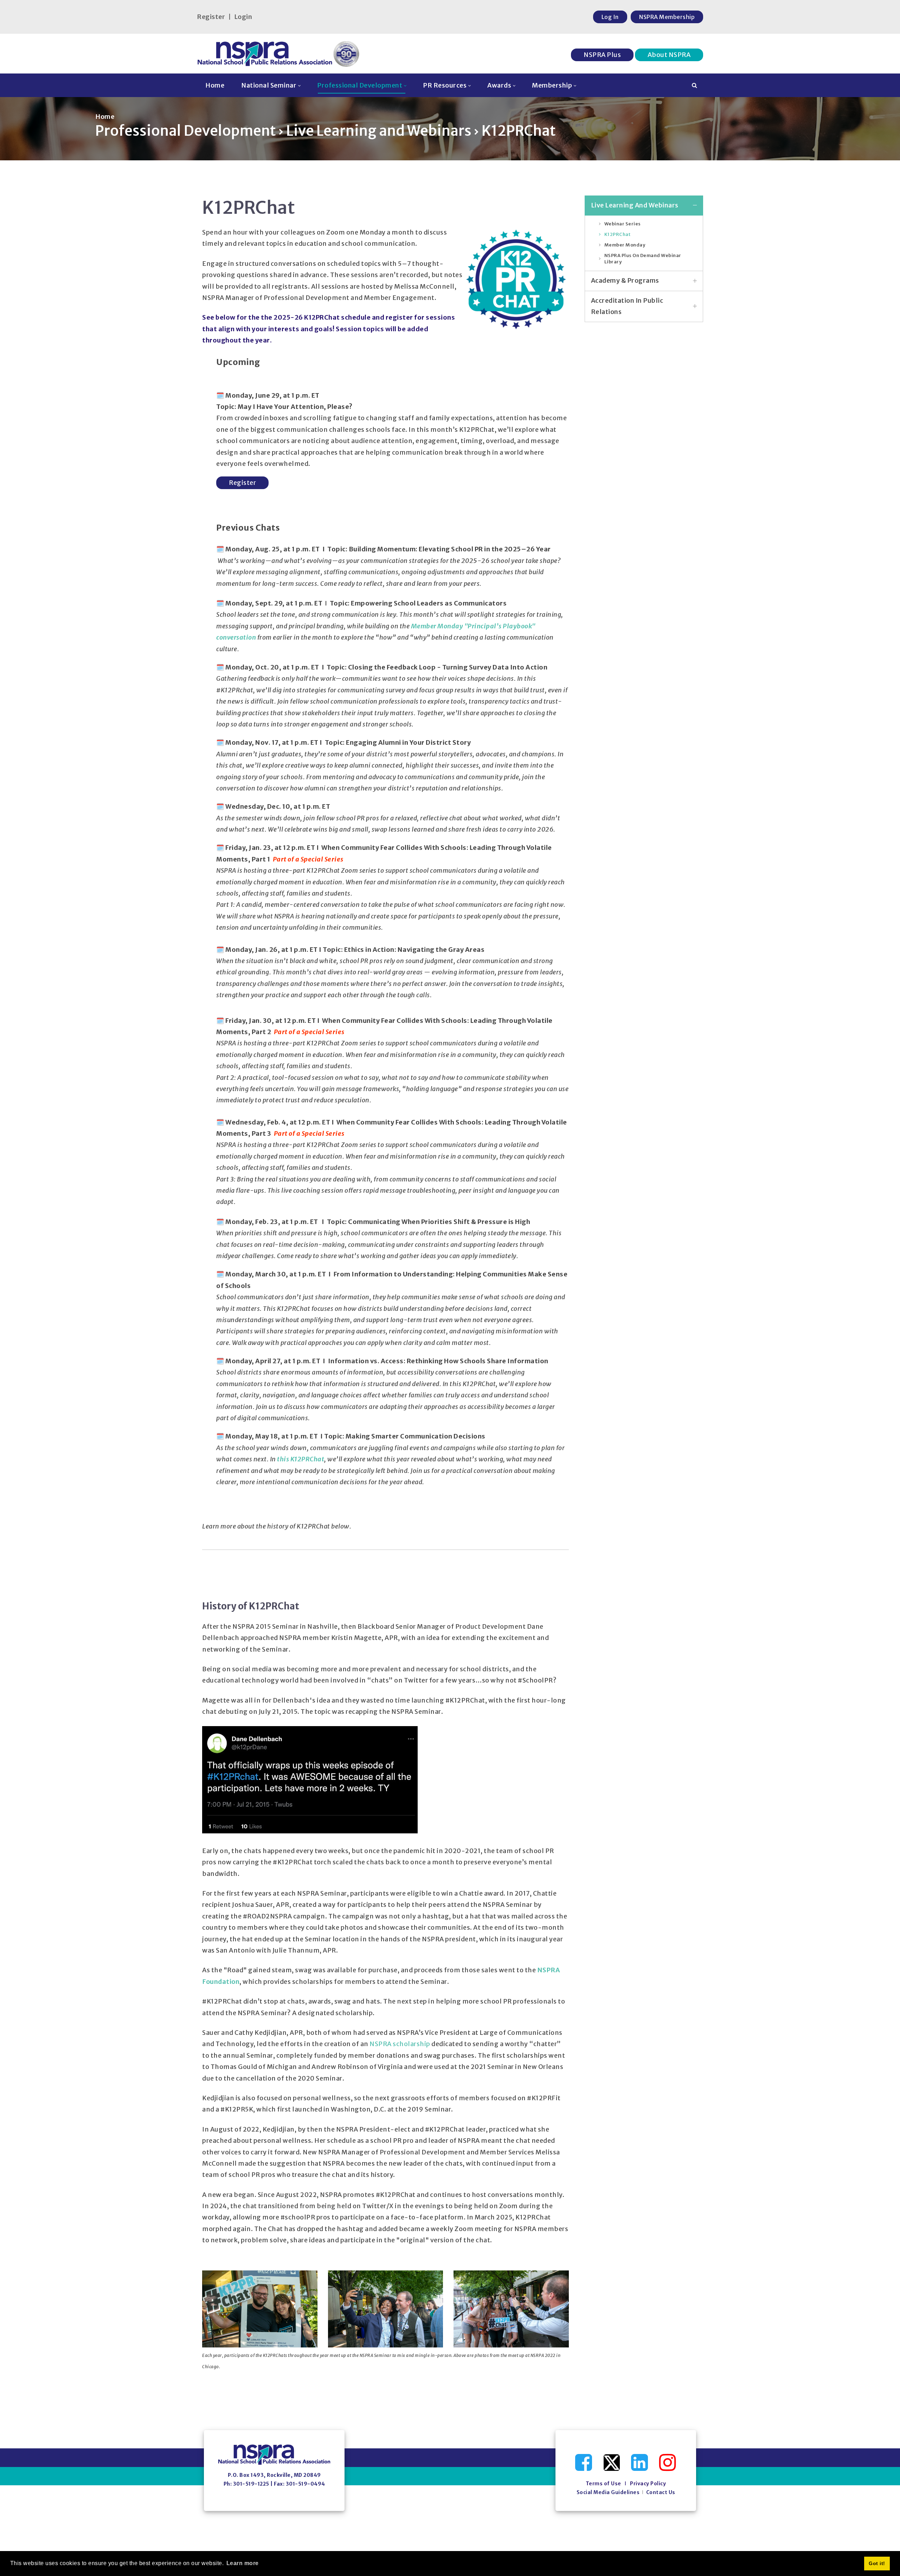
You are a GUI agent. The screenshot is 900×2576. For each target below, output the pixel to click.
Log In (610, 17)
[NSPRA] (279, 54)
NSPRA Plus (602, 55)
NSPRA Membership (667, 17)
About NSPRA (669, 55)
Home (105, 117)
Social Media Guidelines (608, 2492)
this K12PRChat (301, 1459)
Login (243, 17)
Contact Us (661, 2492)
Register (211, 17)
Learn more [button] (243, 2563)
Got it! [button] (877, 2563)
